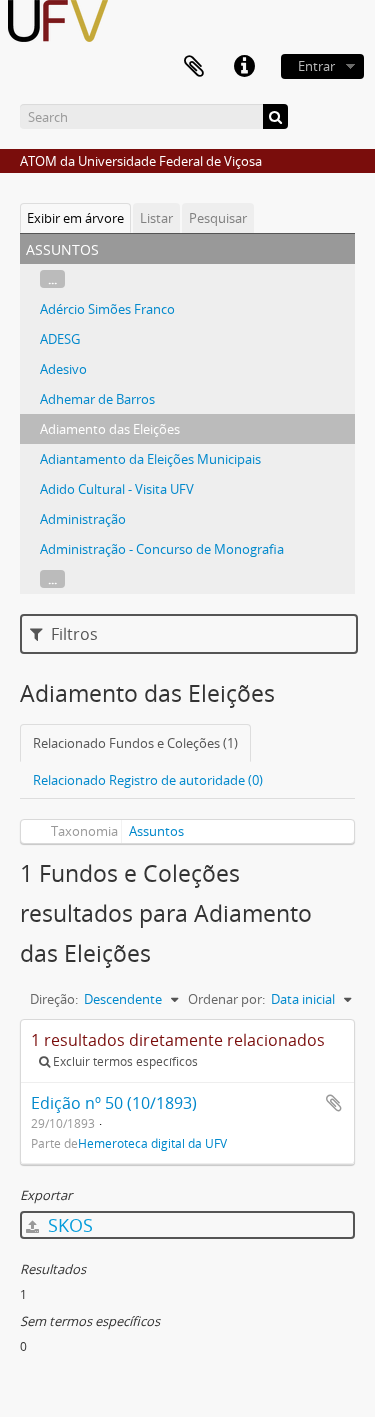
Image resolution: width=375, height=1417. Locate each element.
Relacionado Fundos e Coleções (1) (135, 743)
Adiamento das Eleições (110, 429)
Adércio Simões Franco (107, 309)
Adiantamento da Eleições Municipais (150, 459)
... (52, 279)
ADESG (60, 339)
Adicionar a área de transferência (334, 1103)
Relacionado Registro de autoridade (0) (148, 780)
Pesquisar (218, 218)
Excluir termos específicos (124, 1061)
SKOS (68, 1225)
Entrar (316, 66)
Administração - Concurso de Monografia (162, 549)
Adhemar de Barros (97, 399)
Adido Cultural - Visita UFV (117, 489)
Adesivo (63, 369)
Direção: (54, 999)
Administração (83, 519)
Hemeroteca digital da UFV (152, 1143)
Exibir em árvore (75, 218)
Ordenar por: (226, 999)
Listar (156, 218)
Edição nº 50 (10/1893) (114, 1103)
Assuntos (156, 831)
